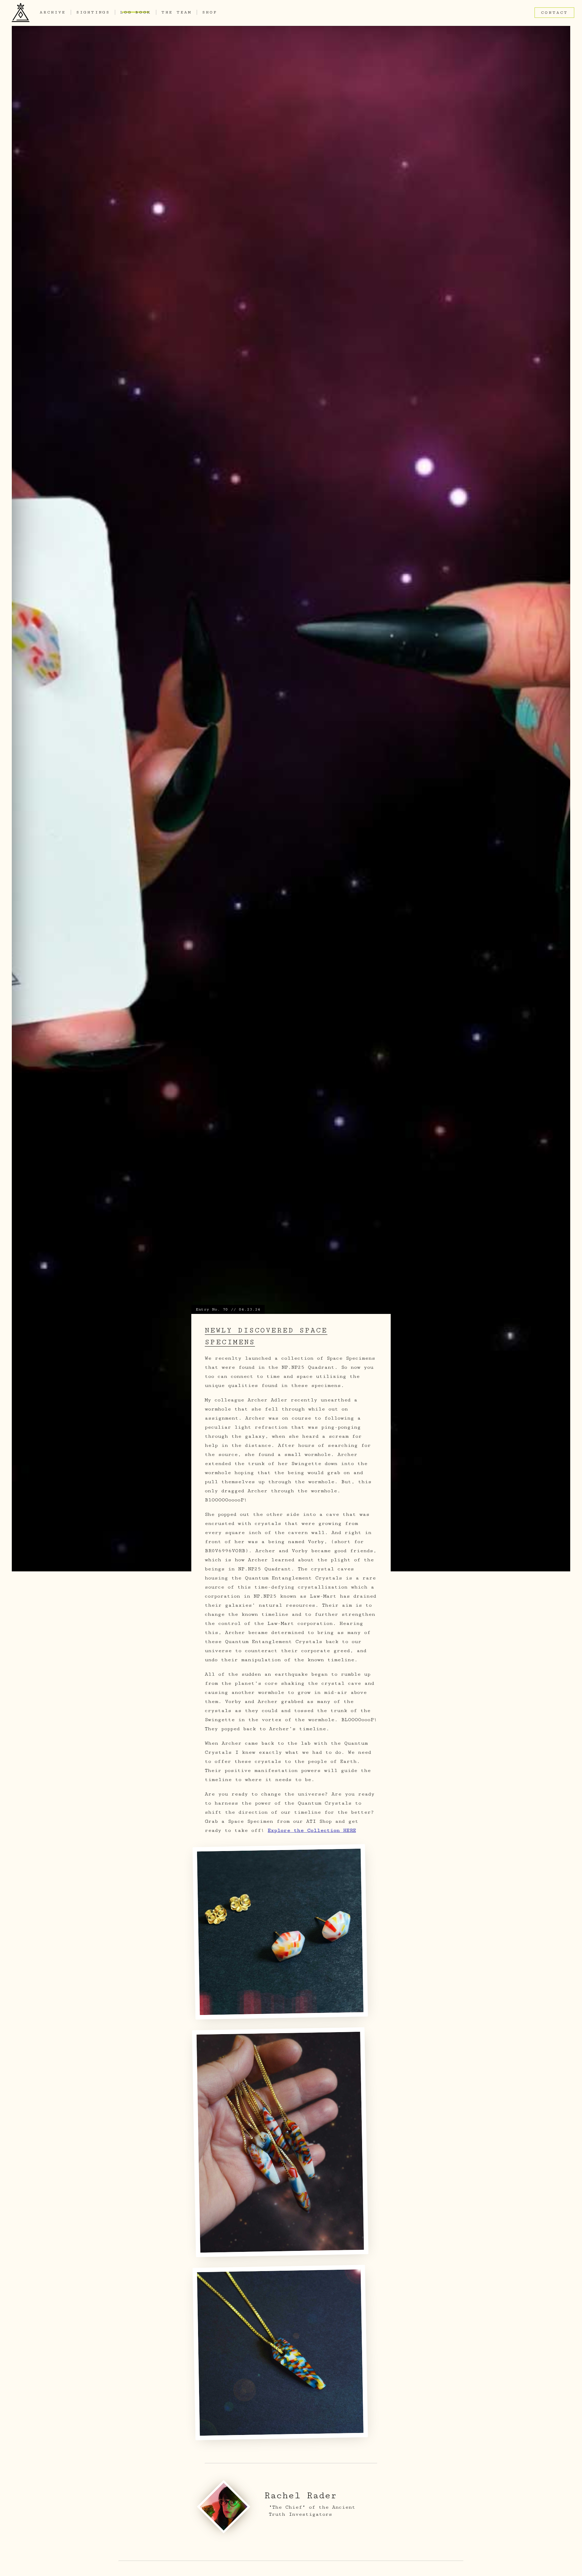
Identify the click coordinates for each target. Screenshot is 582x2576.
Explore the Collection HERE (312, 1830)
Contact (554, 13)
